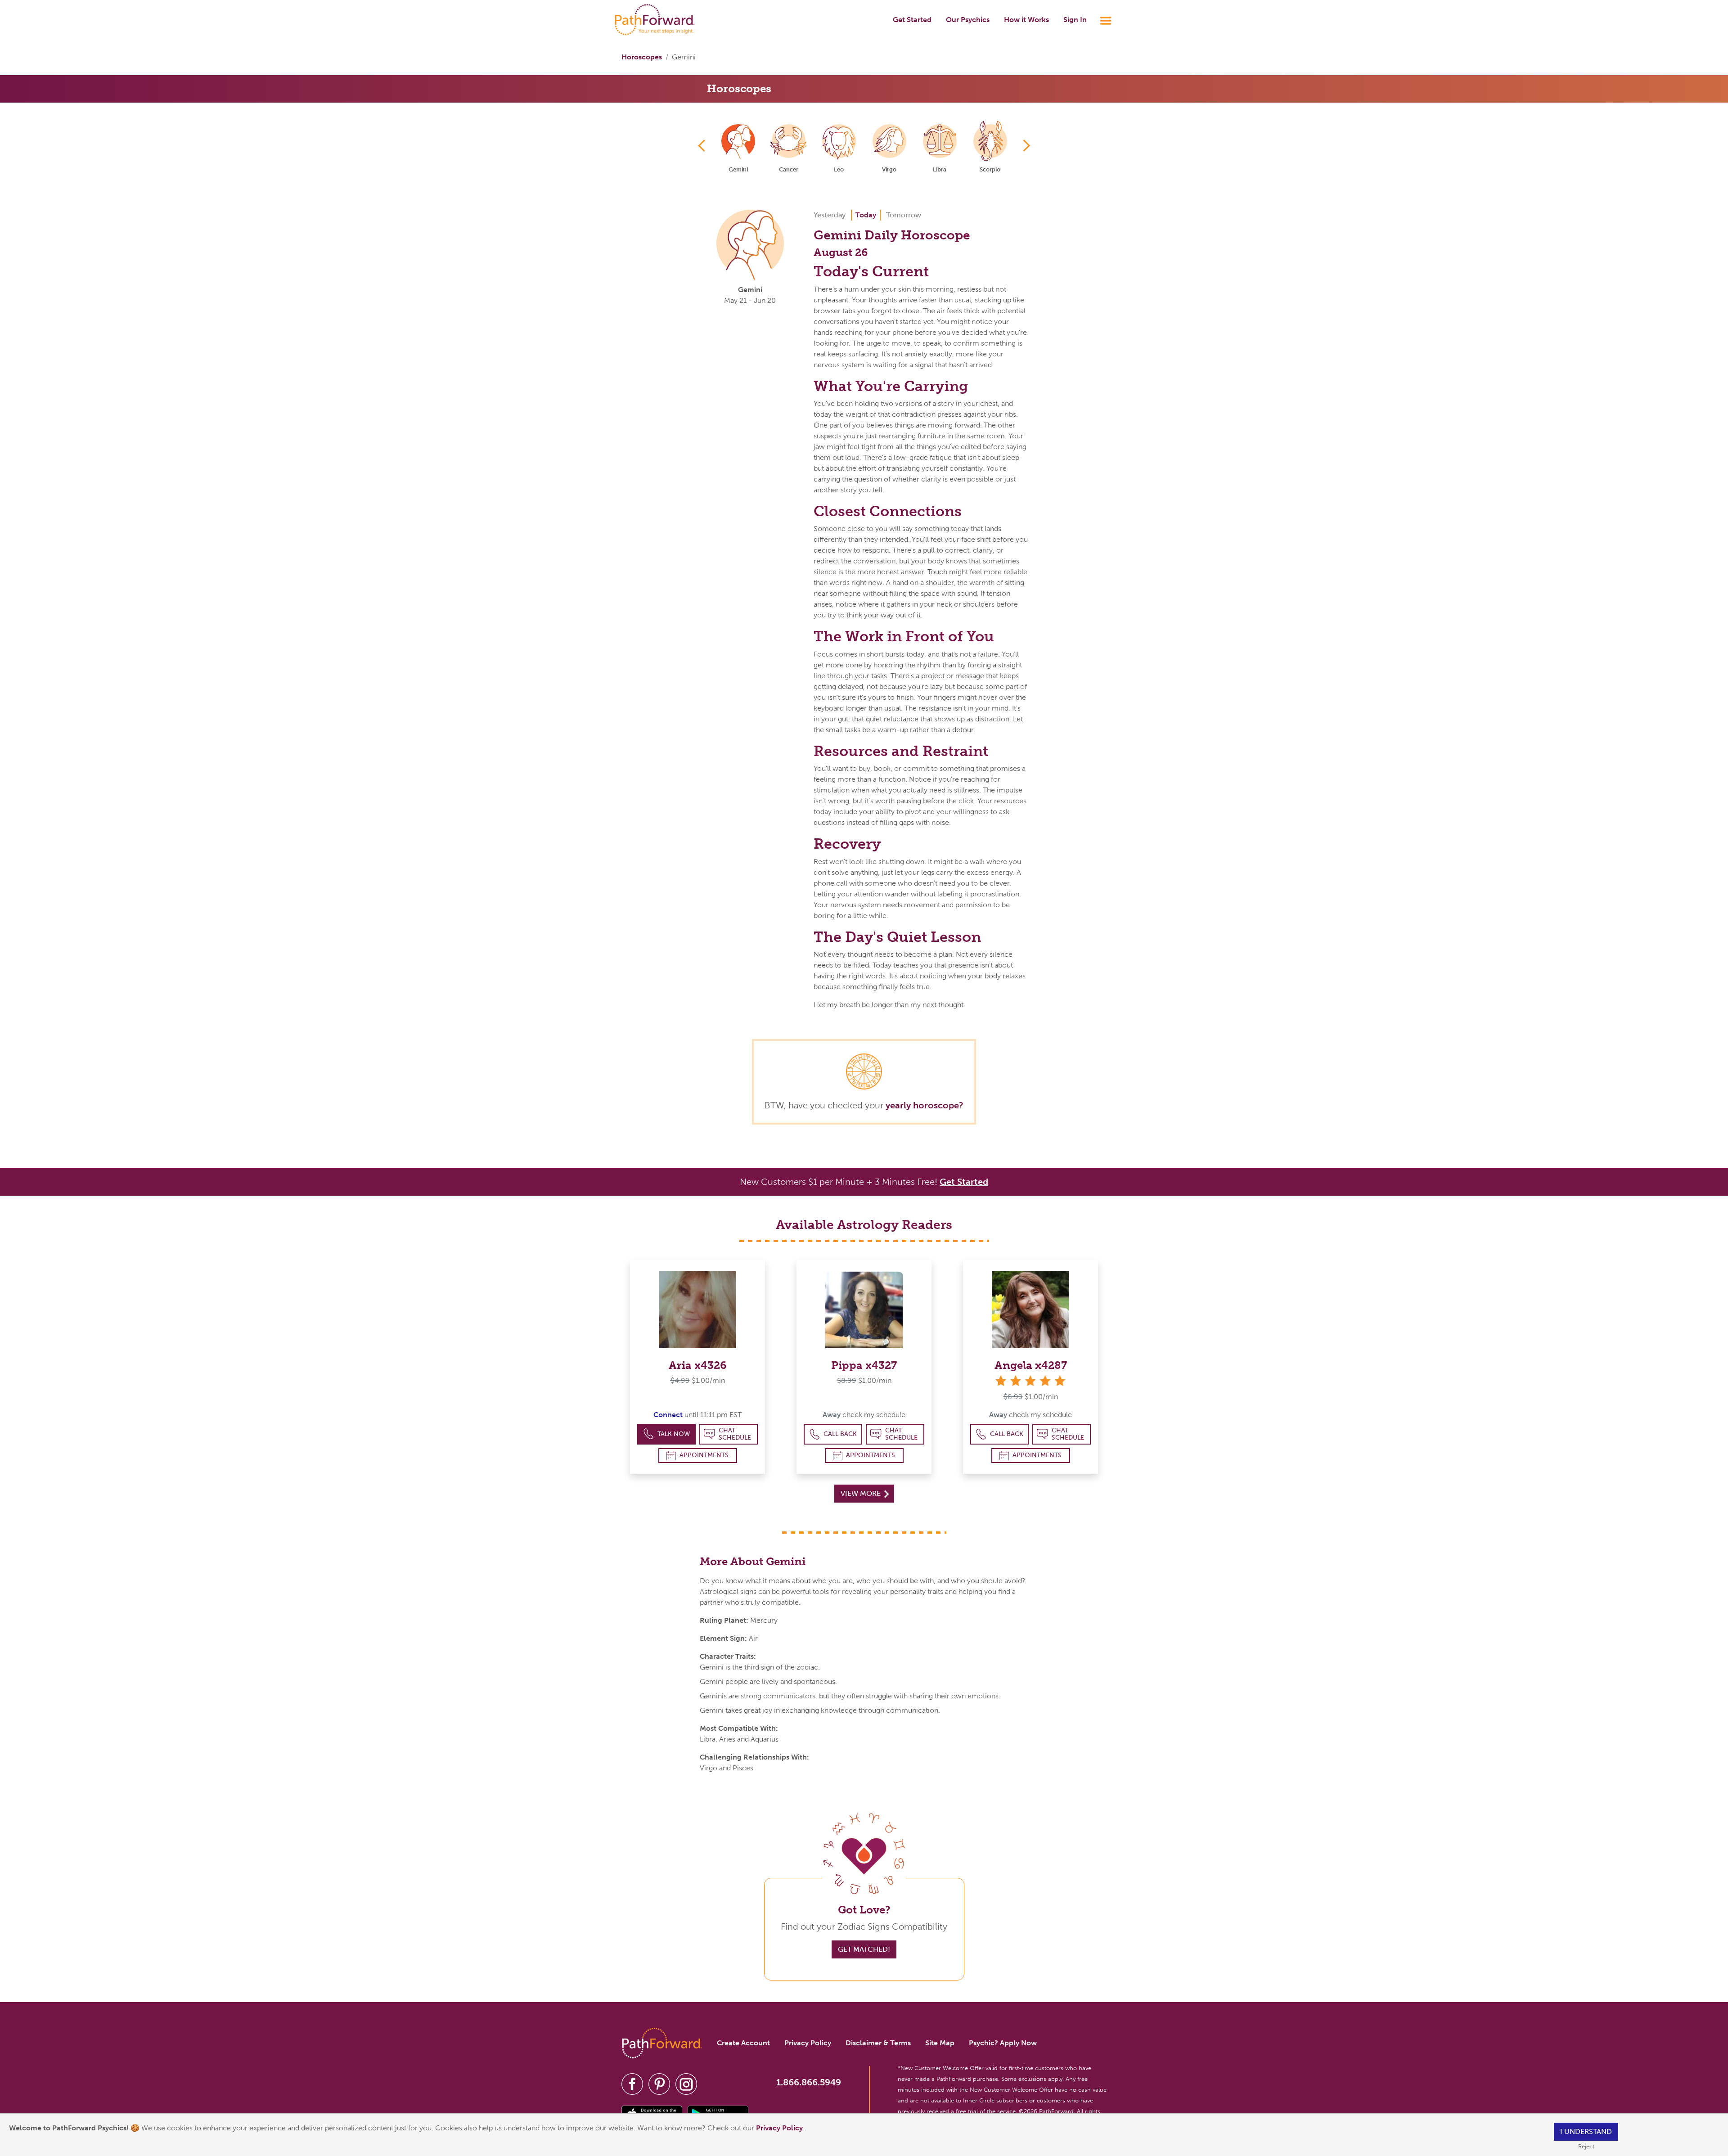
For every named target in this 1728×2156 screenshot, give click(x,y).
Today (866, 215)
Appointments (704, 1455)
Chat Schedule (735, 1434)
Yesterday (830, 215)
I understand (1586, 2131)
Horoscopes (642, 57)
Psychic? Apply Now (1003, 2043)
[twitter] (659, 2084)
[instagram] (686, 2084)
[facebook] (632, 2084)
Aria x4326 (698, 1365)
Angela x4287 (1031, 1365)
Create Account (743, 2043)
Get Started (912, 20)
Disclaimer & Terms (878, 2043)
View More (862, 1493)
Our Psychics (968, 20)
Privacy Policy (780, 2128)
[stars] (1030, 1381)
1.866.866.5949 (809, 2082)
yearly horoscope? (925, 1105)
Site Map (940, 2043)
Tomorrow (904, 215)
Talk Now (674, 1434)
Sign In (1075, 20)
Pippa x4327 (864, 1365)
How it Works (1026, 20)
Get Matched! (864, 1949)
